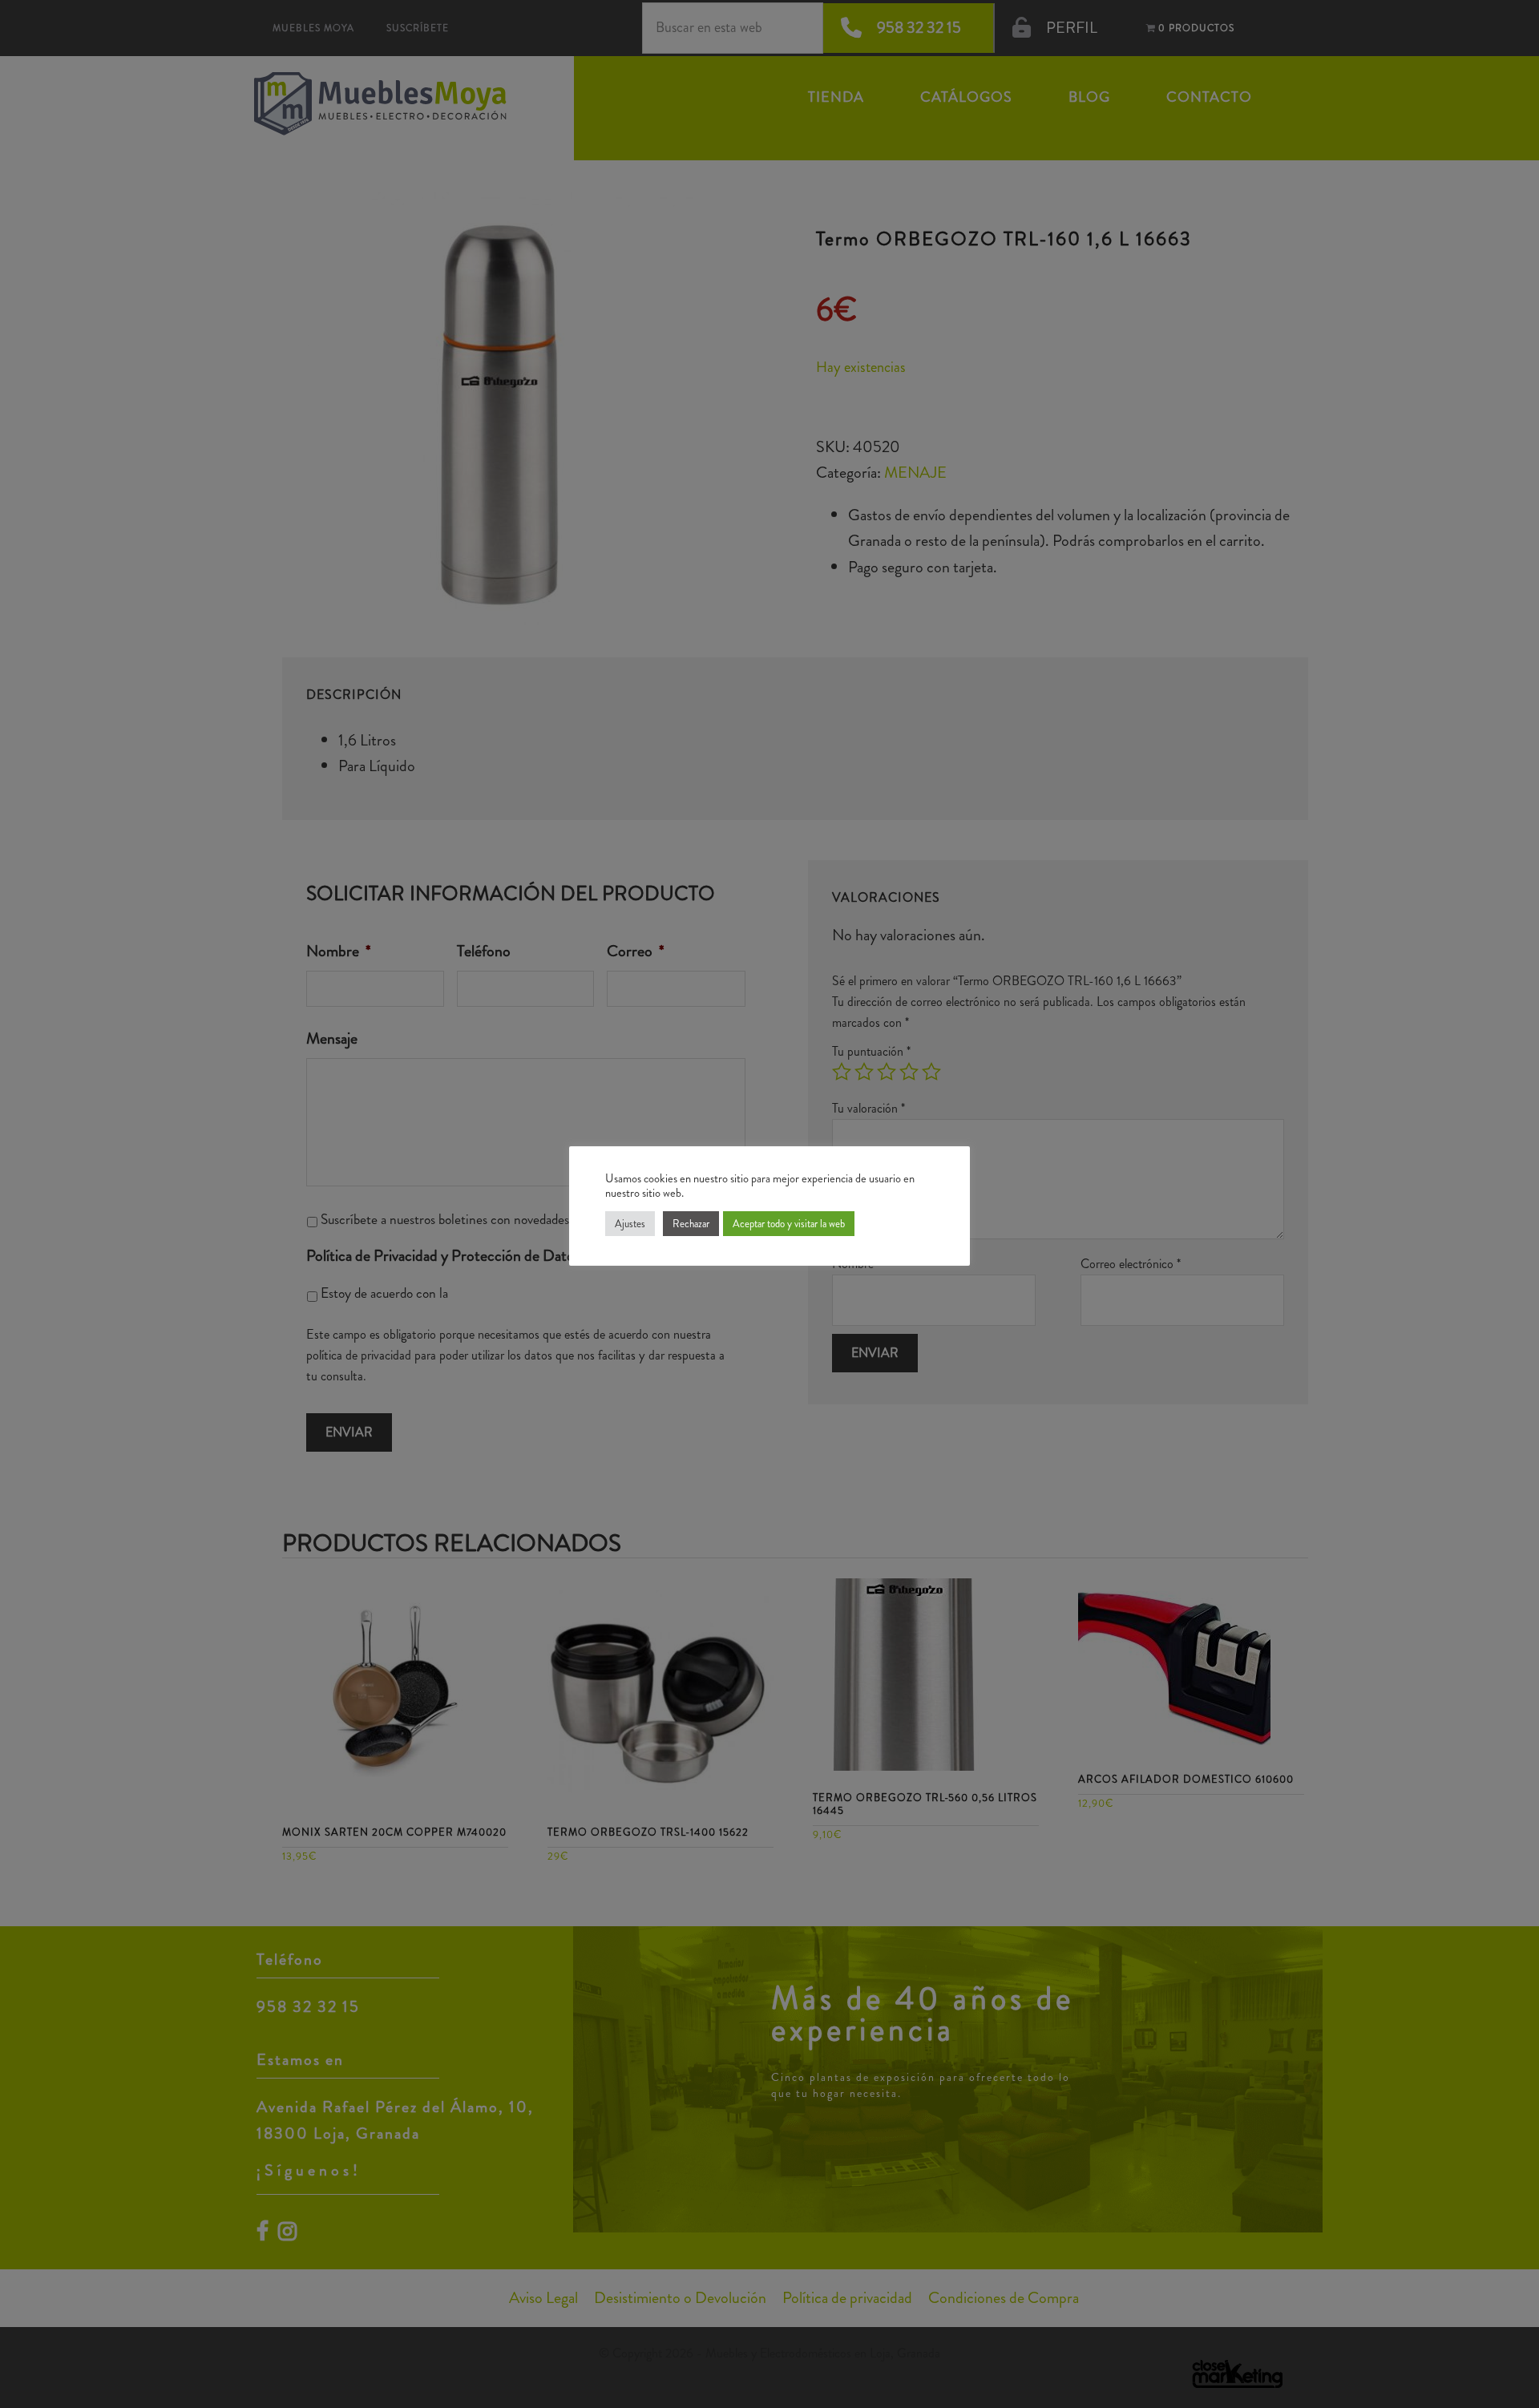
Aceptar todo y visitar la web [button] (789, 1224)
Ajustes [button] (630, 1224)
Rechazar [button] (691, 1224)
